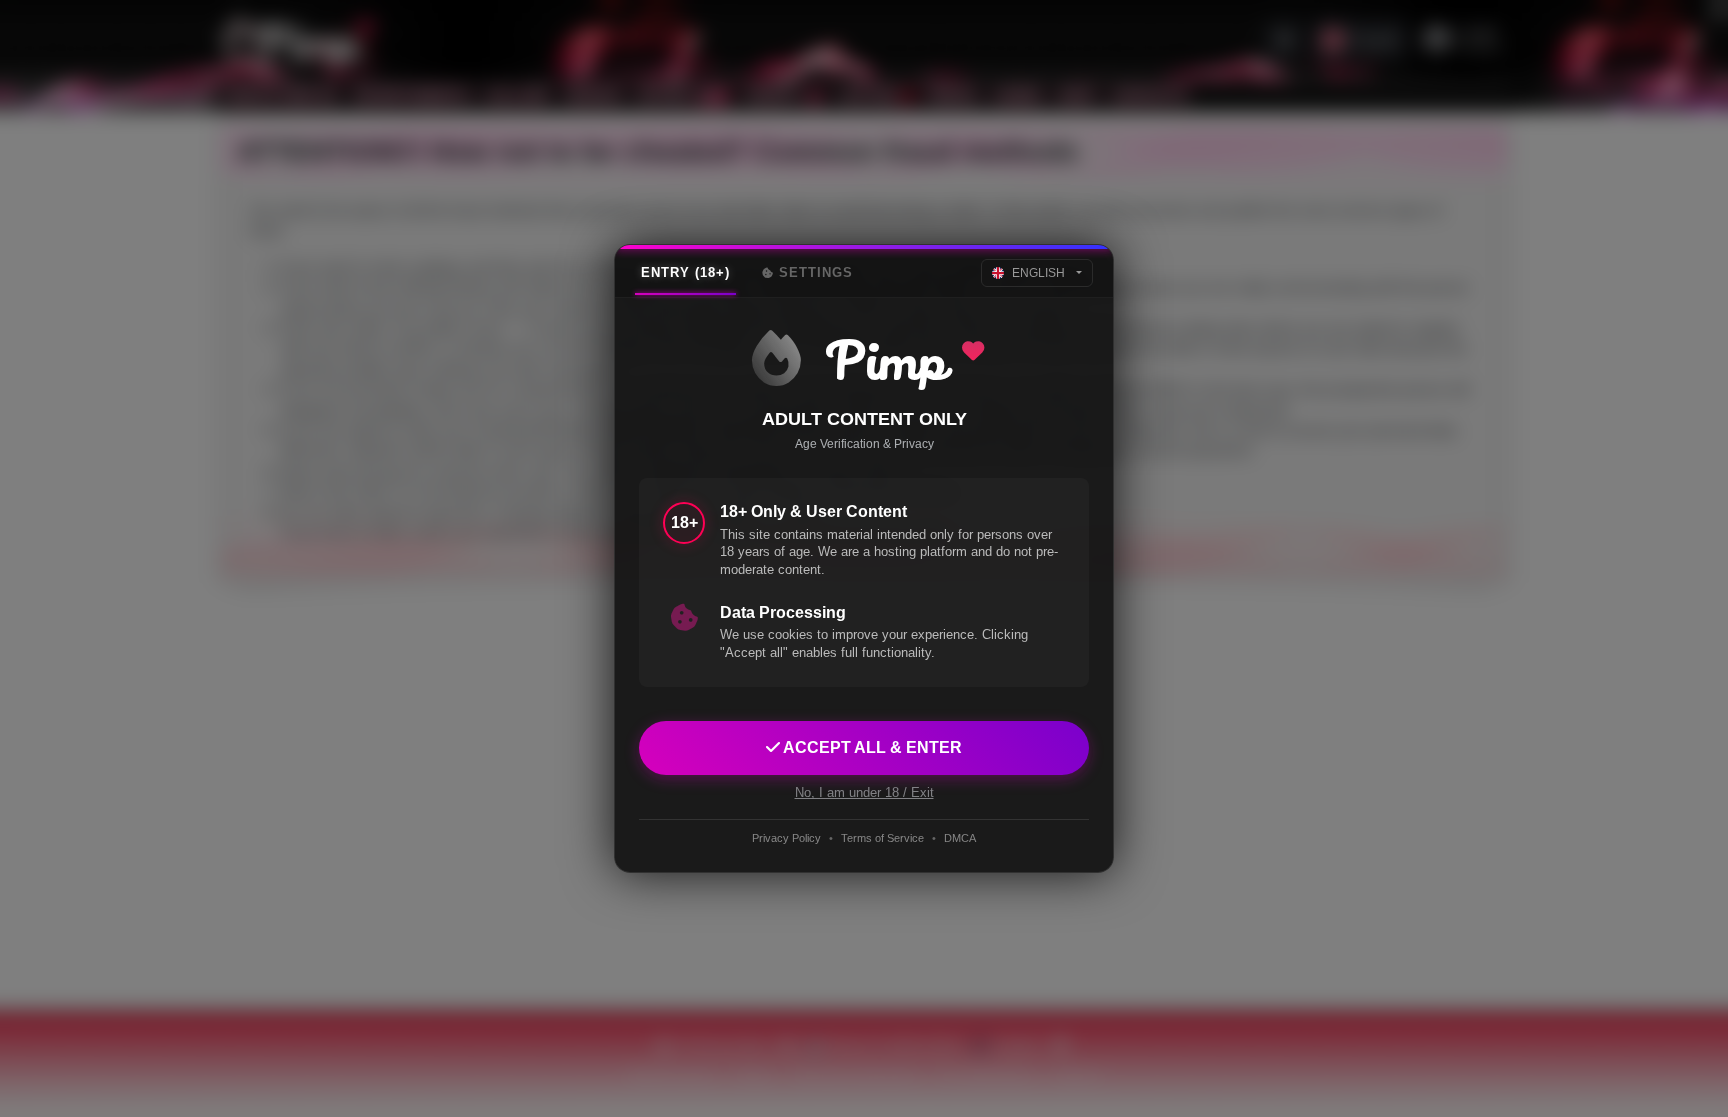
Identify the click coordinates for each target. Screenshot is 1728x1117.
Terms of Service (882, 838)
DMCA (960, 838)
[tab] (685, 273)
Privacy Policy (786, 838)
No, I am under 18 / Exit (864, 792)
